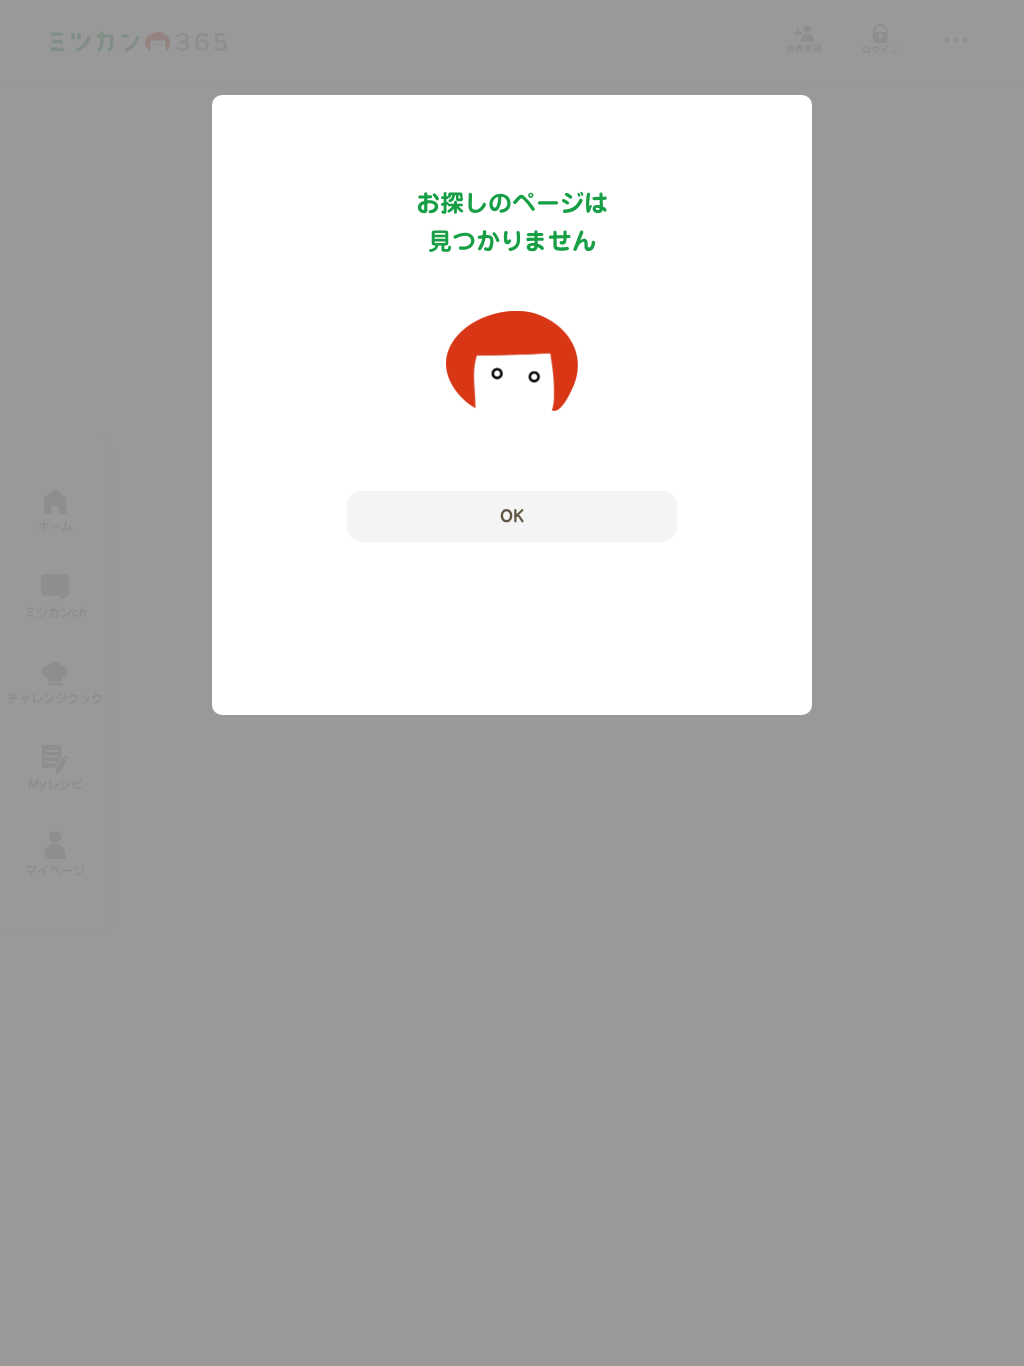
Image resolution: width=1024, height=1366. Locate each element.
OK (512, 516)
